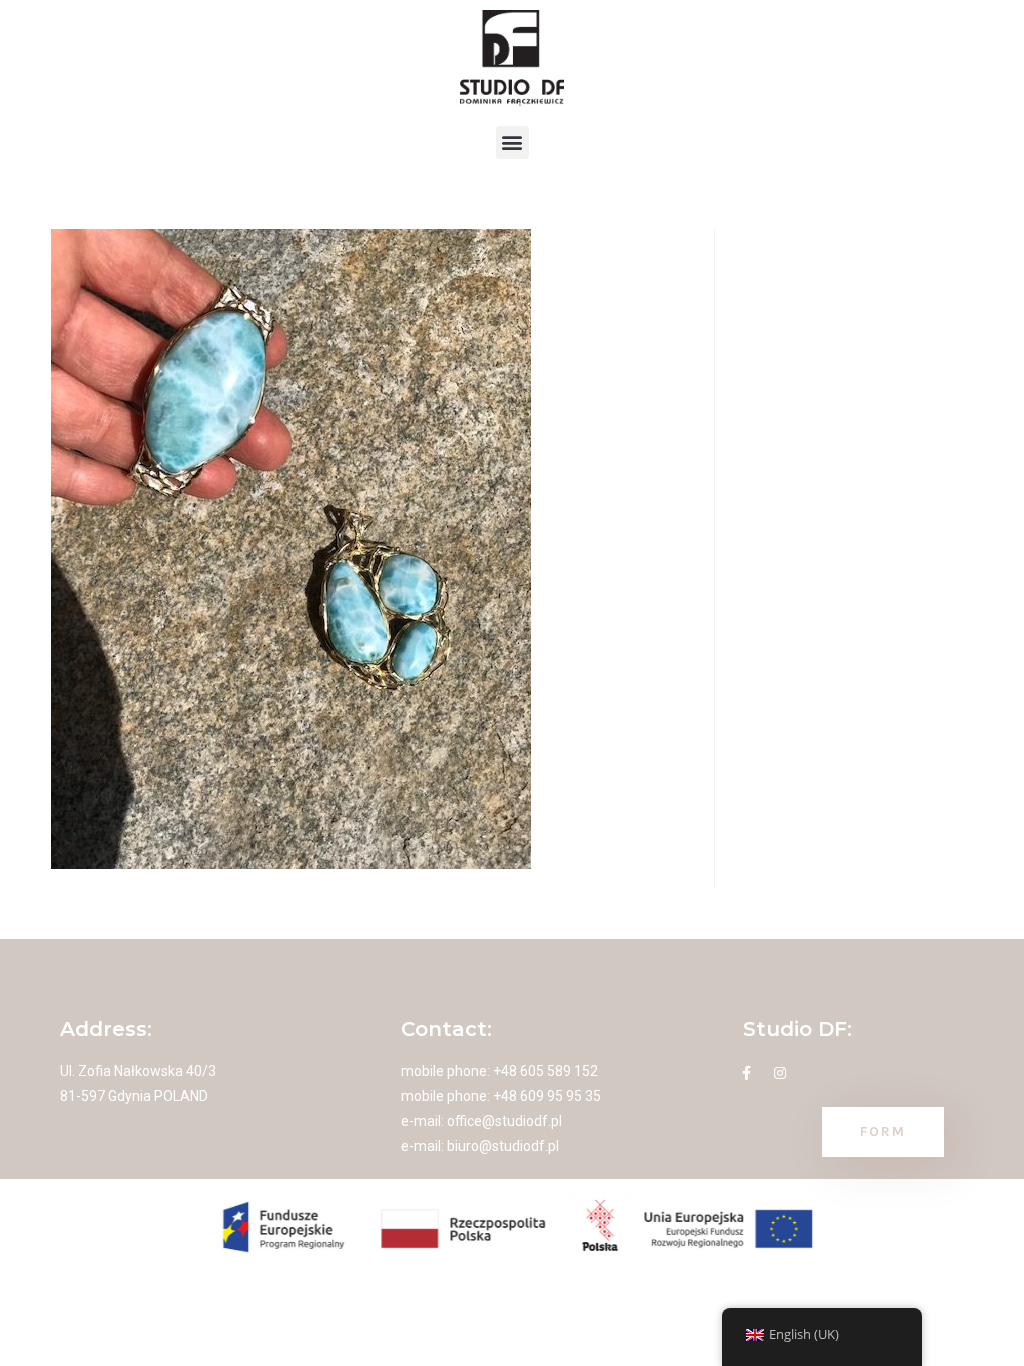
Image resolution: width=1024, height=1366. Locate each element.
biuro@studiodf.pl (503, 1146)
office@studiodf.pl (504, 1121)
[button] (512, 142)
